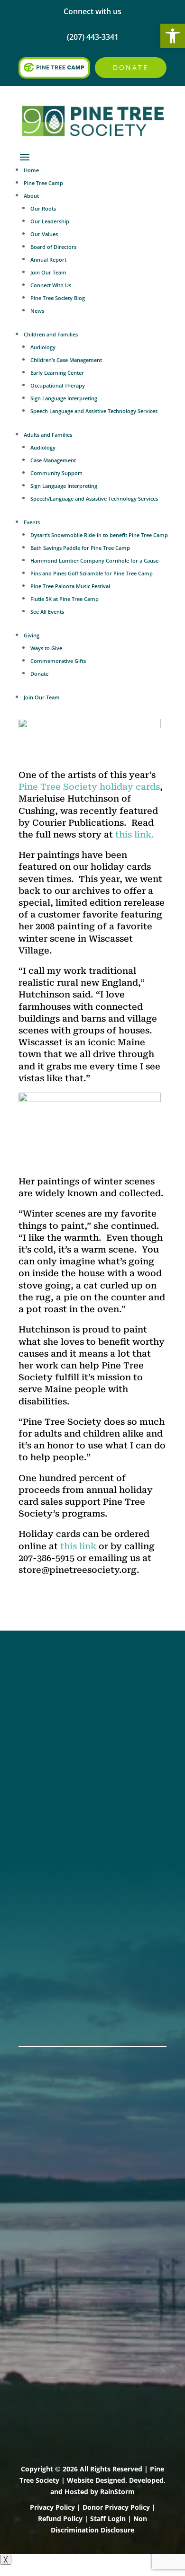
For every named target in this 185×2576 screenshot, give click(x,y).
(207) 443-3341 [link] (48, 1800)
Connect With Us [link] (51, 285)
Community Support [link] (56, 473)
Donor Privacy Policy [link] (116, 2507)
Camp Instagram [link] (52, 1721)
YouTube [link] (37, 1746)
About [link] (31, 196)
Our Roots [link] (43, 208)
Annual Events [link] (47, 2001)
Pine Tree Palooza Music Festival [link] (70, 586)
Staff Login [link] (108, 2519)
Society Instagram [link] (55, 1697)
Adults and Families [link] (48, 435)
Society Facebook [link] (53, 1685)
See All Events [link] (47, 612)
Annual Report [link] (48, 260)
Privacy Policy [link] (52, 2507)
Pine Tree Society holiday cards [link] (89, 787)
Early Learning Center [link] (57, 373)
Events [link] (32, 522)
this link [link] (78, 1546)
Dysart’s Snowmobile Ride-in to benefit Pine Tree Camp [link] (99, 535)
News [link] (37, 311)
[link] (173, 36)
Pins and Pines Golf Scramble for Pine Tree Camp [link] (92, 573)
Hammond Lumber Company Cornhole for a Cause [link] (94, 560)
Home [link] (31, 170)
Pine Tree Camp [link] (43, 183)
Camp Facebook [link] (51, 1709)
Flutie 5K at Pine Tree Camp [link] (65, 599)
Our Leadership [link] (50, 221)
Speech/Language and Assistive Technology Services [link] (94, 498)
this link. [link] (135, 834)
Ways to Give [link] (46, 648)
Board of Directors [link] (53, 247)
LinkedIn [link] (36, 1734)
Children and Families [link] (51, 334)
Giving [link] (32, 635)
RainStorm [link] (117, 2492)
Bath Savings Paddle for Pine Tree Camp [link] (80, 548)
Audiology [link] (43, 347)
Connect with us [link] (92, 11)
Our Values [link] (44, 234)
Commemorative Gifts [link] (58, 661)
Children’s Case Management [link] (66, 360)
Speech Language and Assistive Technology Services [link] (94, 411)
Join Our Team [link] (48, 272)
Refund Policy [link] (60, 2519)
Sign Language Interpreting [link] (64, 398)
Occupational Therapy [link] (58, 385)
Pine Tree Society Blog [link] (58, 298)
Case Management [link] (53, 460)
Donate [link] (131, 67)
